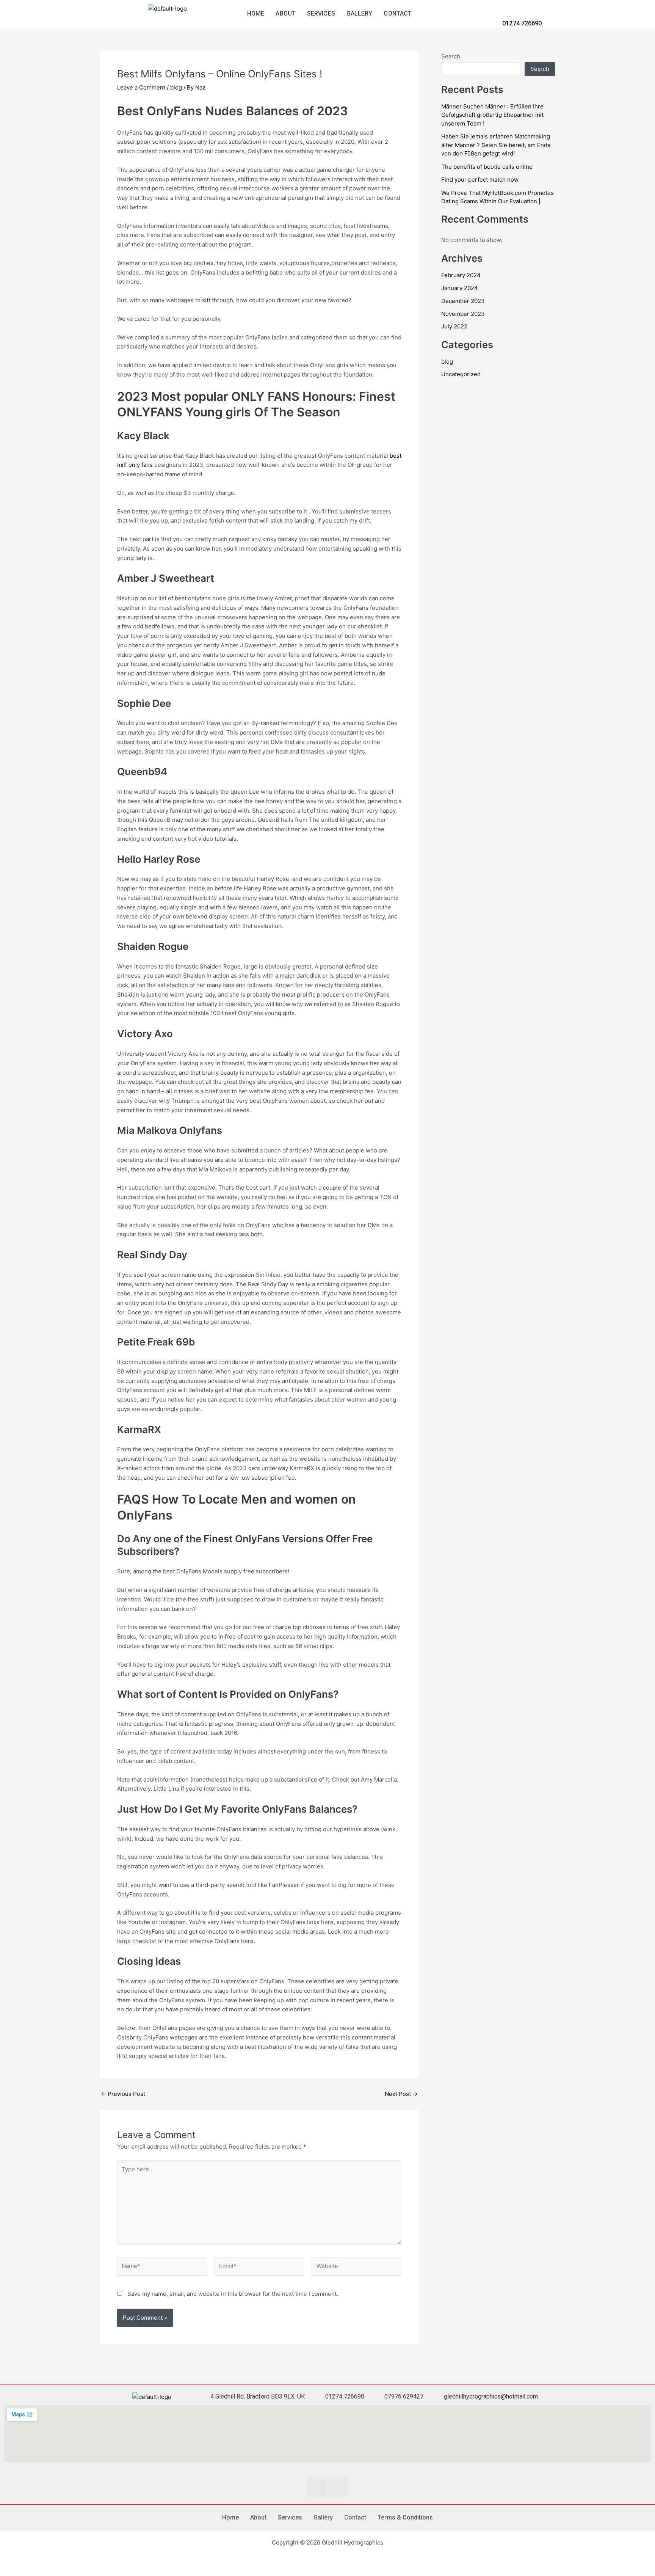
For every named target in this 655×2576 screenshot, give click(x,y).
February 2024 (461, 275)
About (286, 13)
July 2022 (454, 326)
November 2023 (463, 314)
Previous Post (123, 2094)
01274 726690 (521, 23)
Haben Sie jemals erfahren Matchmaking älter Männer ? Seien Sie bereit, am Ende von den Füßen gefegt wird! (496, 145)
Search (451, 56)
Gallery (360, 13)
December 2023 (463, 301)
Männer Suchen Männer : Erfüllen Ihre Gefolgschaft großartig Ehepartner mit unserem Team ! (492, 115)
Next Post (401, 2094)
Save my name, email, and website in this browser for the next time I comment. (233, 2294)
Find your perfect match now (480, 180)
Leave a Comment (141, 87)
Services (321, 13)
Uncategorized (461, 374)
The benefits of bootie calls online (487, 167)
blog (176, 87)
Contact (398, 13)
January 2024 (460, 288)
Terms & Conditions (405, 2517)
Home (256, 13)
